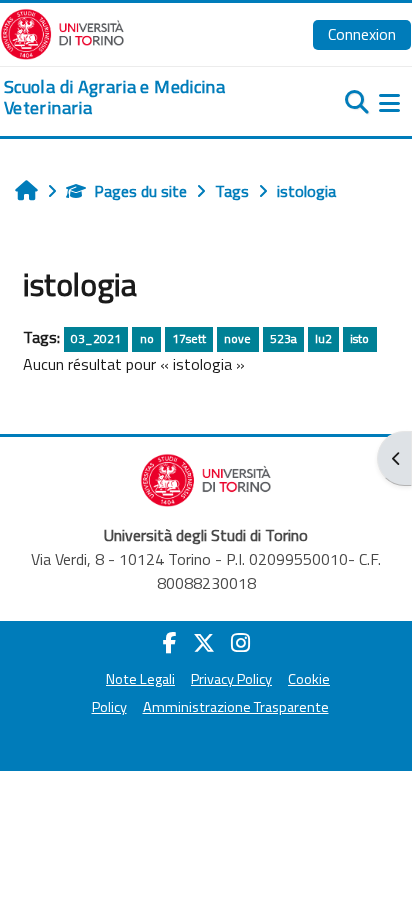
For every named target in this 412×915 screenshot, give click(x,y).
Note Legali (140, 679)
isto (359, 338)
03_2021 (96, 338)
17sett (189, 338)
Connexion (362, 34)
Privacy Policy (231, 679)
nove (237, 338)
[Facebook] (170, 643)
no (147, 338)
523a (283, 338)
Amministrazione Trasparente (236, 707)
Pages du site (140, 191)
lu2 (323, 338)
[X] (204, 643)
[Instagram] (240, 643)
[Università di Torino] (62, 32)
